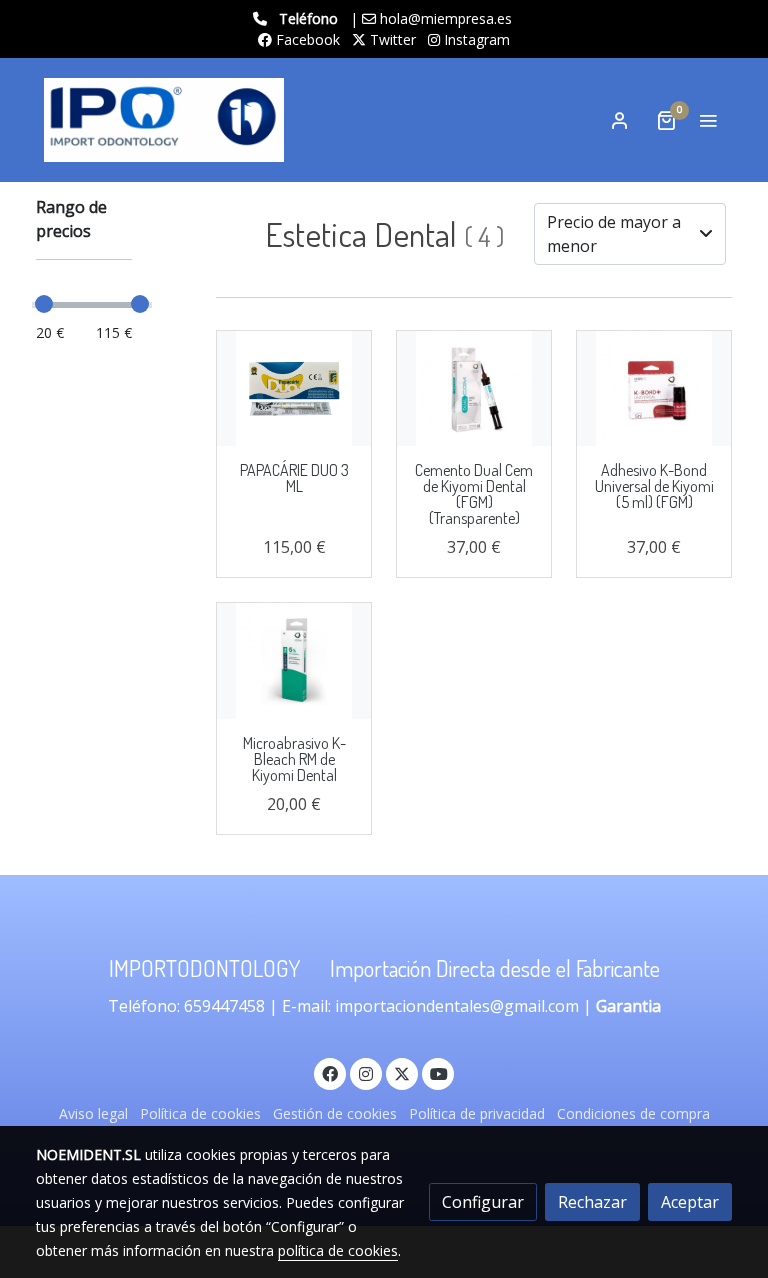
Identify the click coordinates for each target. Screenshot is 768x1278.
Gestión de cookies (335, 1113)
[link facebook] (330, 1073)
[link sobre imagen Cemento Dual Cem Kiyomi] (474, 389)
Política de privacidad (477, 1113)
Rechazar (592, 1202)
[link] (164, 120)
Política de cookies (200, 1113)
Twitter (391, 39)
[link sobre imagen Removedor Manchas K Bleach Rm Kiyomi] (294, 661)
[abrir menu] (708, 120)
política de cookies (338, 1250)
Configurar (483, 1202)
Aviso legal (93, 1113)
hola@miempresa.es (446, 18)
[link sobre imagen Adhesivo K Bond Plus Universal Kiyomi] (654, 389)
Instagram (475, 39)
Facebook (306, 39)
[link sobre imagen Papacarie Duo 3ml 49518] (294, 389)
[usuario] (620, 120)
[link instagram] (366, 1073)
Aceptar (690, 1202)
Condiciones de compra (633, 1113)
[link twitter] (402, 1073)
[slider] (44, 304)
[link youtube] (439, 1073)
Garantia (628, 1006)
